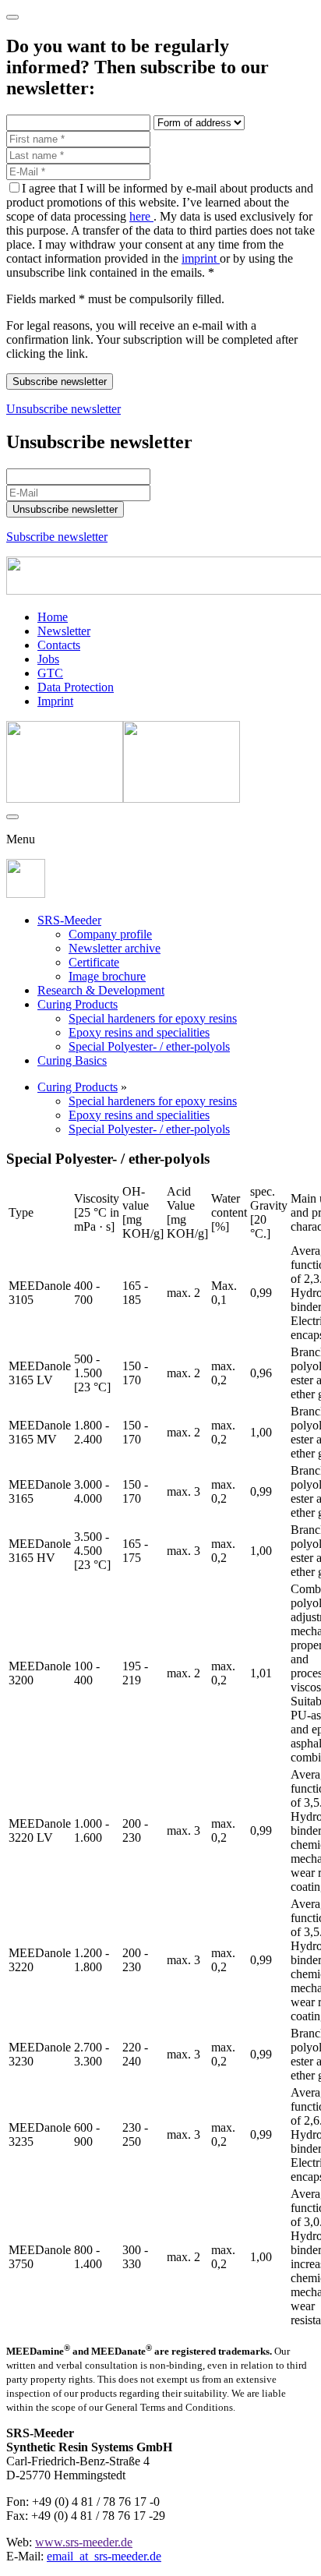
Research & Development (101, 990)
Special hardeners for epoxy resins (153, 1018)
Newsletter (64, 631)
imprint (201, 258)
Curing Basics (72, 1060)
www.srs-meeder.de (84, 2542)
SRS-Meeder (69, 920)
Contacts (59, 645)
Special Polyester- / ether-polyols (149, 1046)
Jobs (48, 659)
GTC (50, 673)
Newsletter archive (115, 948)
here (141, 216)
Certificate (94, 962)
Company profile (110, 934)
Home (53, 617)
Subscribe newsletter (57, 537)
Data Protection (76, 687)
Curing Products (78, 1004)
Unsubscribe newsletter (63, 409)
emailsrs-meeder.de (104, 2556)
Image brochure (107, 976)
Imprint (55, 701)
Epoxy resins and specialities (139, 1032)
